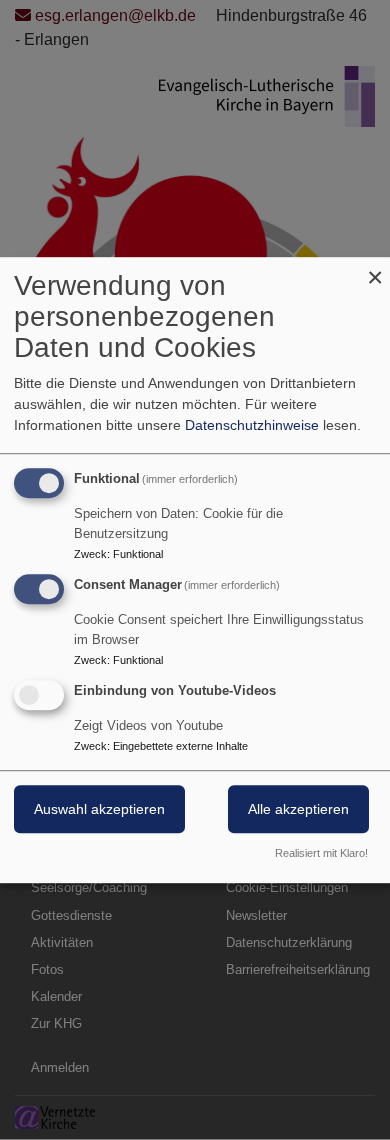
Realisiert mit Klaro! (321, 853)
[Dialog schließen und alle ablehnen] (375, 269)
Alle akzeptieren (298, 809)
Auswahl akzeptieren (99, 809)
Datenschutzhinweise (252, 425)
